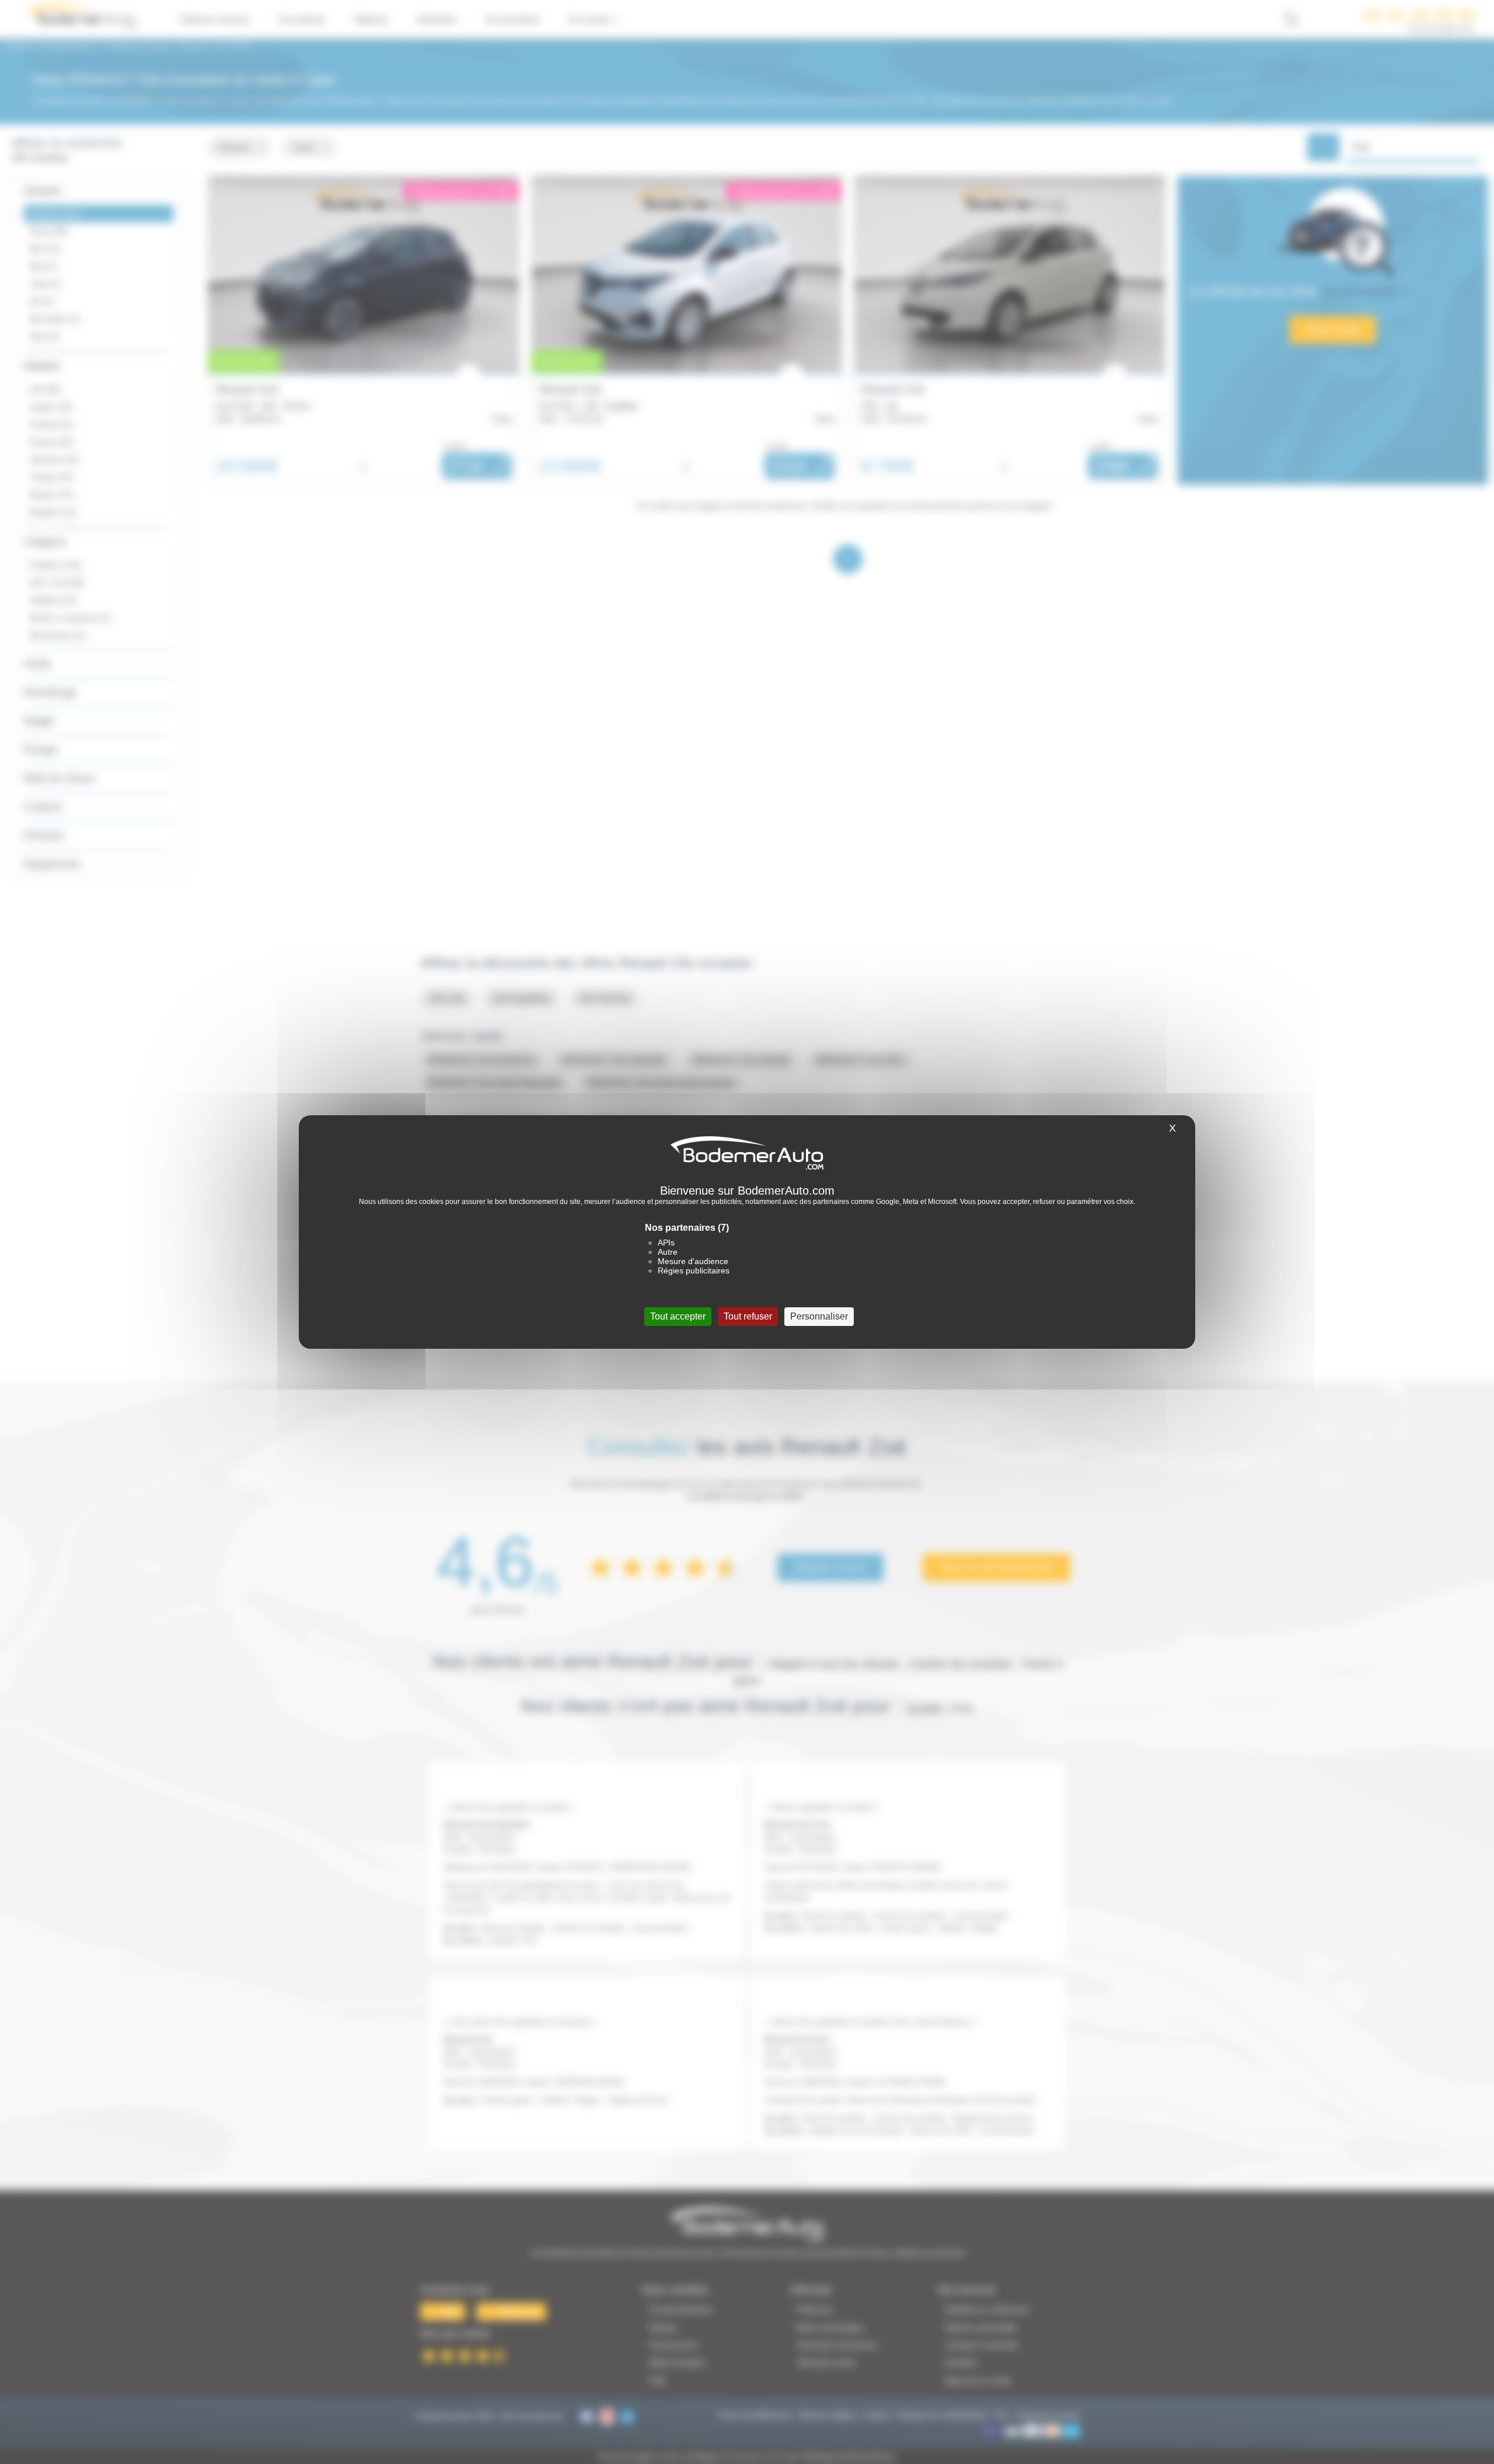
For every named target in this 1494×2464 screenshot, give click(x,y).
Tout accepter (678, 1316)
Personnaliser (819, 1316)
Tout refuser (748, 1316)
